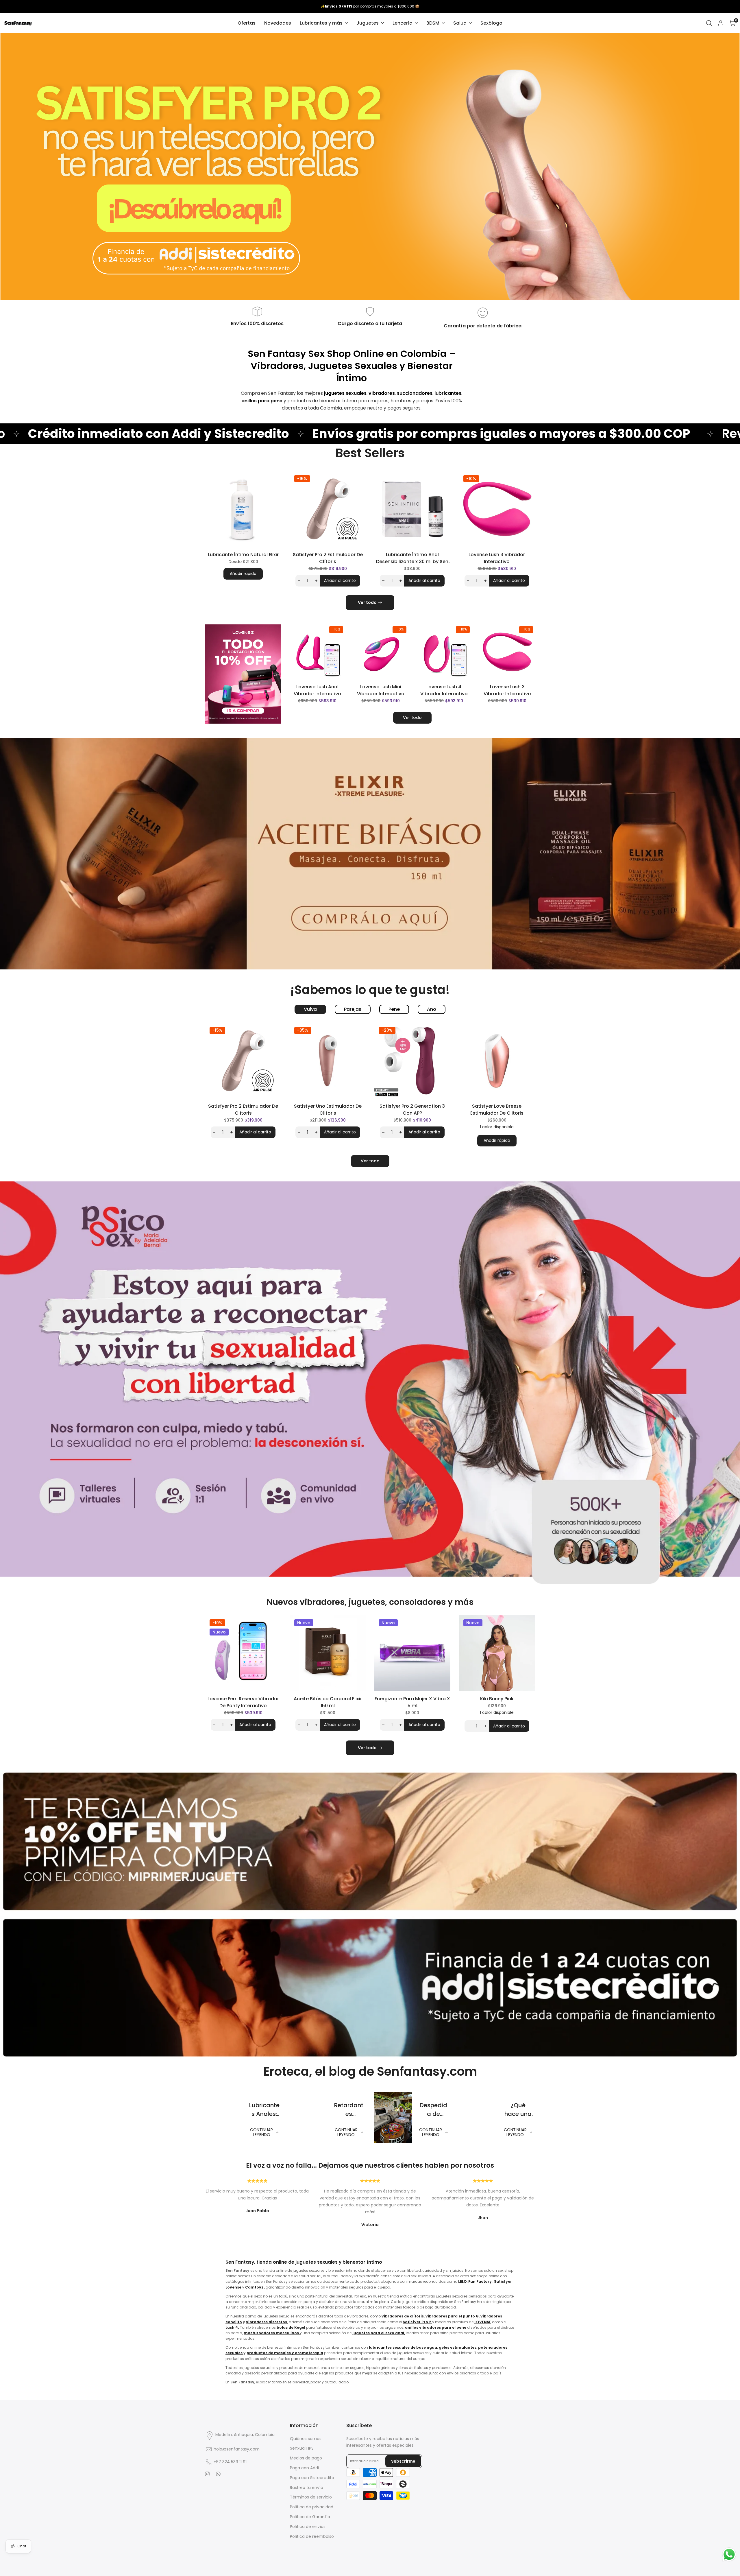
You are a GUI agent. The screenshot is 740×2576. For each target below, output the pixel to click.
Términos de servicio (311, 2497)
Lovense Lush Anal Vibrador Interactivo (317, 690)
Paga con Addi (304, 2468)
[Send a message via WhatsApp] (729, 2554)
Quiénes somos (306, 2439)
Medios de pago (306, 2458)
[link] (370, 167)
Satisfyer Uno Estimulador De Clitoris (328, 1110)
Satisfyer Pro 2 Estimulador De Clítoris (328, 558)
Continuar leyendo (261, 2132)
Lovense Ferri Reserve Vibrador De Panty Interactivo (243, 1702)
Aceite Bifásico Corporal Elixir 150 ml (328, 1702)
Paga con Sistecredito (312, 2478)
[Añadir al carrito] (343, 672)
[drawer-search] (709, 23)
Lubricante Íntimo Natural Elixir (243, 555)
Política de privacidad (312, 2507)
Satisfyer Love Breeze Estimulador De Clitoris (497, 1110)
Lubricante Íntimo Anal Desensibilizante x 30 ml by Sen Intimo (412, 558)
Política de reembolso (312, 2536)
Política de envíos (308, 2527)
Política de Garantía (310, 2517)
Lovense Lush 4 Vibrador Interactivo (444, 690)
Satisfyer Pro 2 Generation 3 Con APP (412, 1110)
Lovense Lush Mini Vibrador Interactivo (381, 690)
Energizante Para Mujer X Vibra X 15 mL (412, 1702)
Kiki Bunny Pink (497, 1699)
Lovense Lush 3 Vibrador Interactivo (497, 558)
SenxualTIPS (302, 2448)
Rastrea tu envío (307, 2488)
